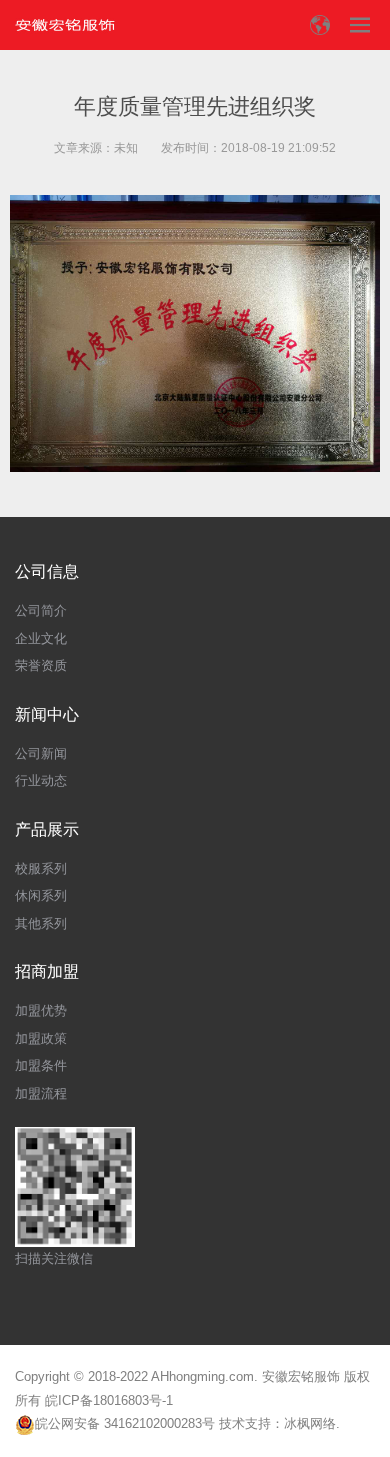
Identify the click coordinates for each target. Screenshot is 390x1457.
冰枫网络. (312, 1423)
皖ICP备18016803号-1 (109, 1400)
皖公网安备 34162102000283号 (125, 1423)
